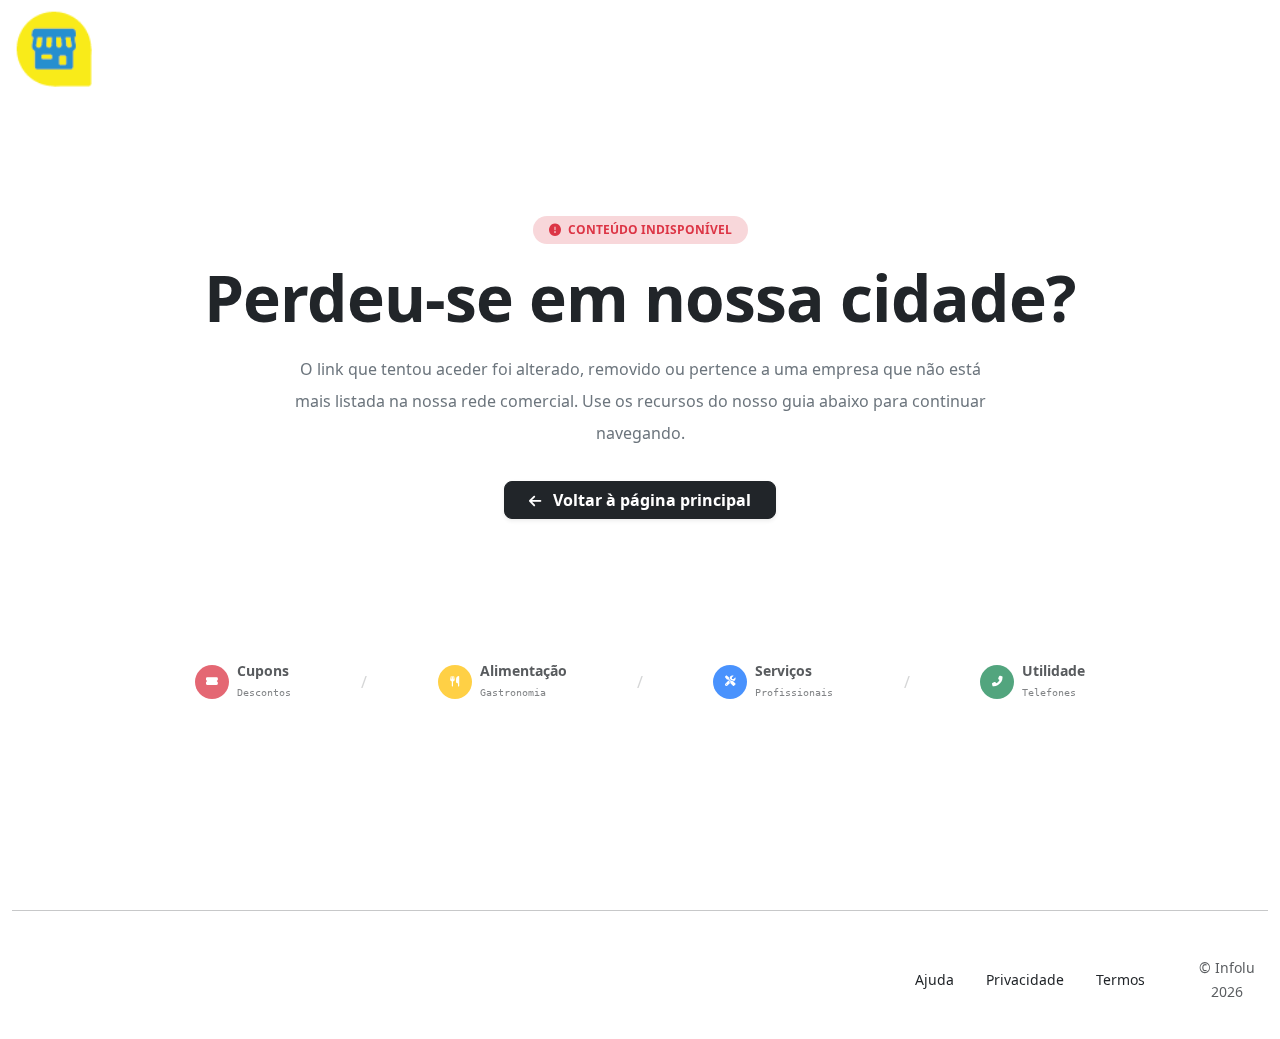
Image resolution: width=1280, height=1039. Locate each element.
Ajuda (934, 979)
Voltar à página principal (650, 500)
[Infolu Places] (53, 46)
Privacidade (1025, 979)
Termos (1120, 979)
